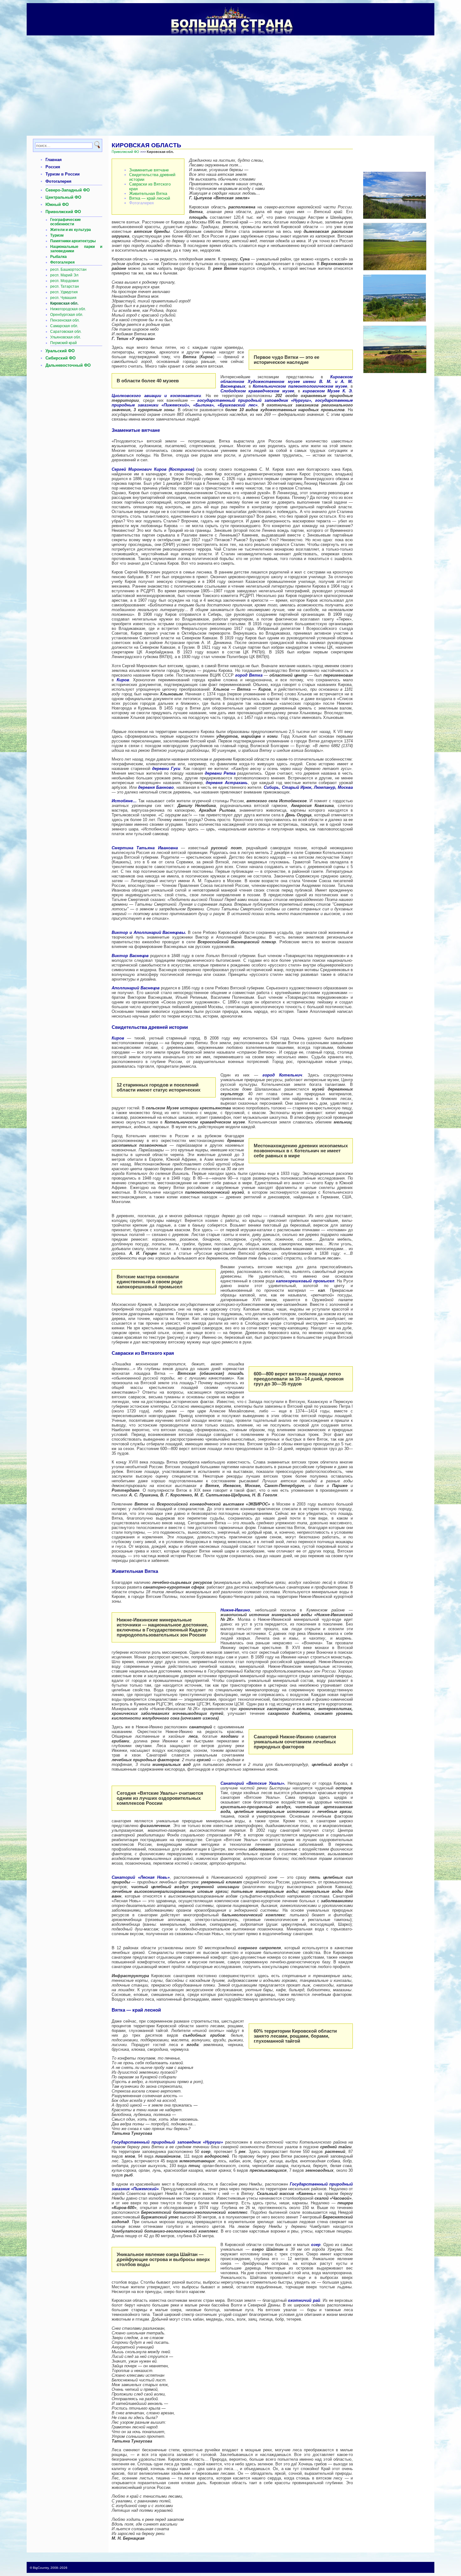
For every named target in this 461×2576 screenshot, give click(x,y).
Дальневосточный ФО (68, 365)
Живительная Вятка (148, 194)
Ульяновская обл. (66, 337)
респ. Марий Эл (64, 275)
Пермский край (64, 343)
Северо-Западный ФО (68, 190)
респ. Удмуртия (64, 292)
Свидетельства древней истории (152, 177)
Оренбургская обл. (67, 315)
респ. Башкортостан (68, 270)
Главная (54, 160)
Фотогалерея (58, 181)
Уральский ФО (60, 351)
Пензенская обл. (65, 320)
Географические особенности (66, 222)
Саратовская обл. (66, 332)
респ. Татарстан (65, 286)
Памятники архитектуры (73, 241)
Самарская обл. (64, 326)
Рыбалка (58, 257)
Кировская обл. (64, 303)
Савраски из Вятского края (150, 186)
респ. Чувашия (63, 298)
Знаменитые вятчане (149, 170)
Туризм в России (63, 174)
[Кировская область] (395, 269)
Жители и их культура (71, 230)
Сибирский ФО (61, 358)
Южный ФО (57, 204)
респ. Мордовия (64, 281)
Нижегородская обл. (68, 309)
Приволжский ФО (63, 212)
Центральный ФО (63, 197)
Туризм (57, 235)
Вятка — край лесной (150, 198)
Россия (53, 167)
